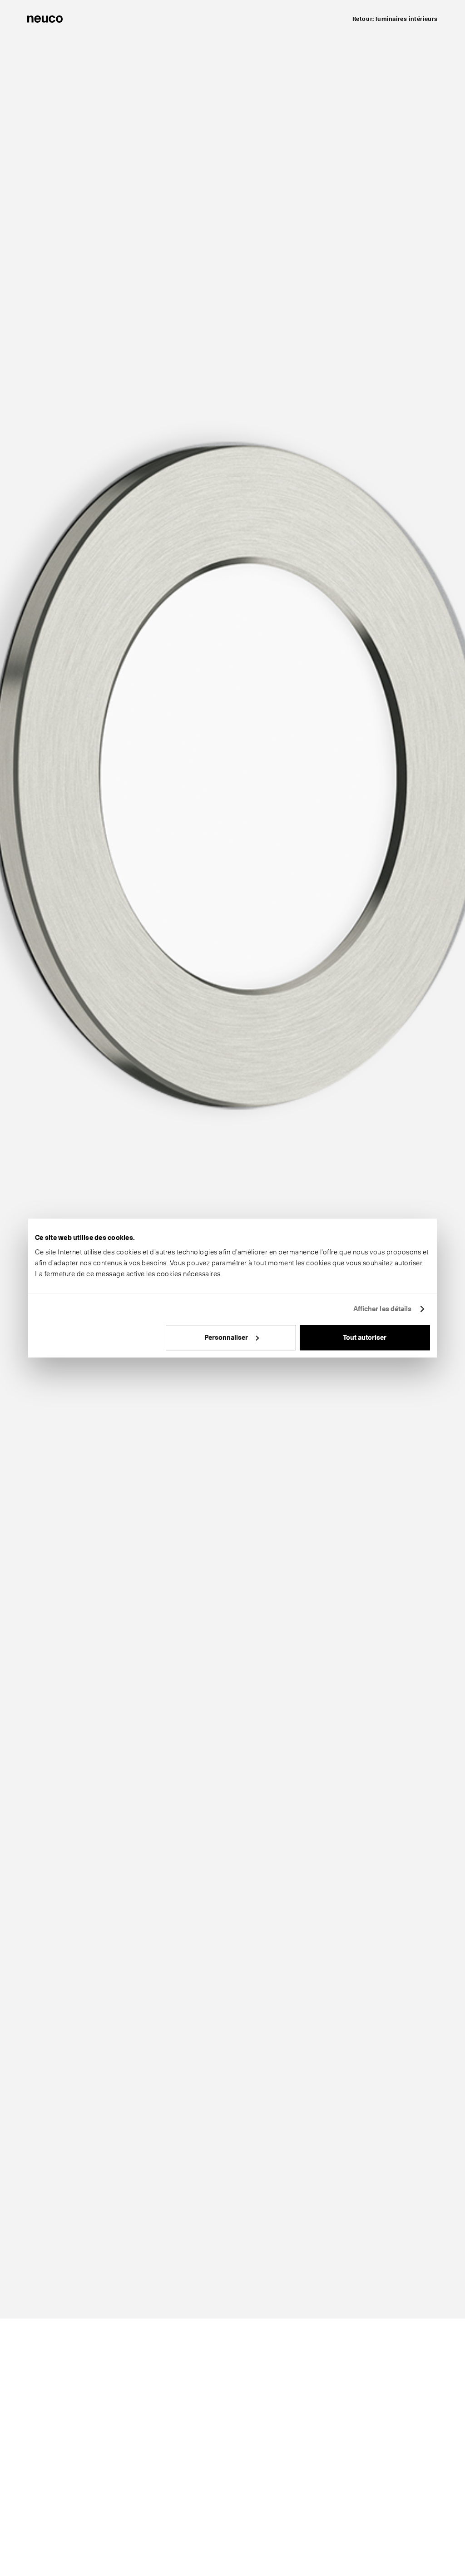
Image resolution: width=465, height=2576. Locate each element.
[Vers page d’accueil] (45, 18)
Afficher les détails (383, 1309)
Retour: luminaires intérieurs (395, 19)
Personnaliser (226, 1337)
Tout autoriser (365, 1337)
